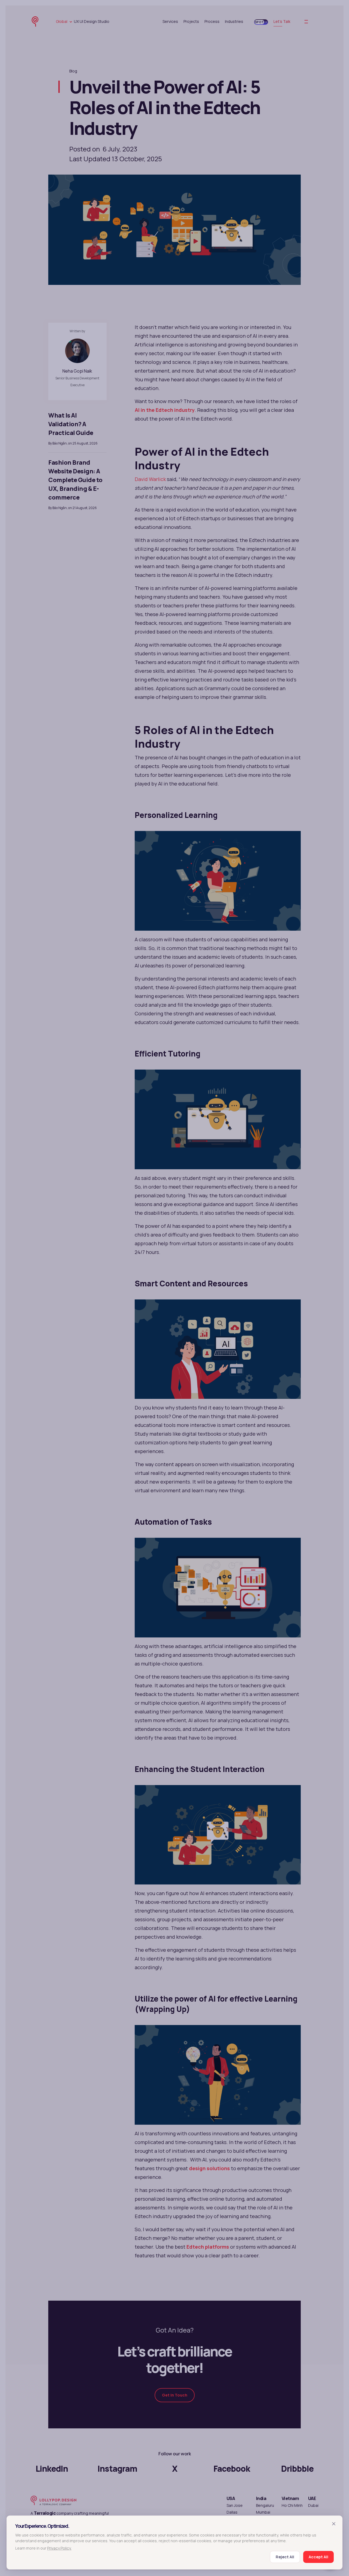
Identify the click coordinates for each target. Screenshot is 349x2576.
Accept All (318, 2557)
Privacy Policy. (59, 2548)
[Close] (334, 2523)
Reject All (285, 2557)
